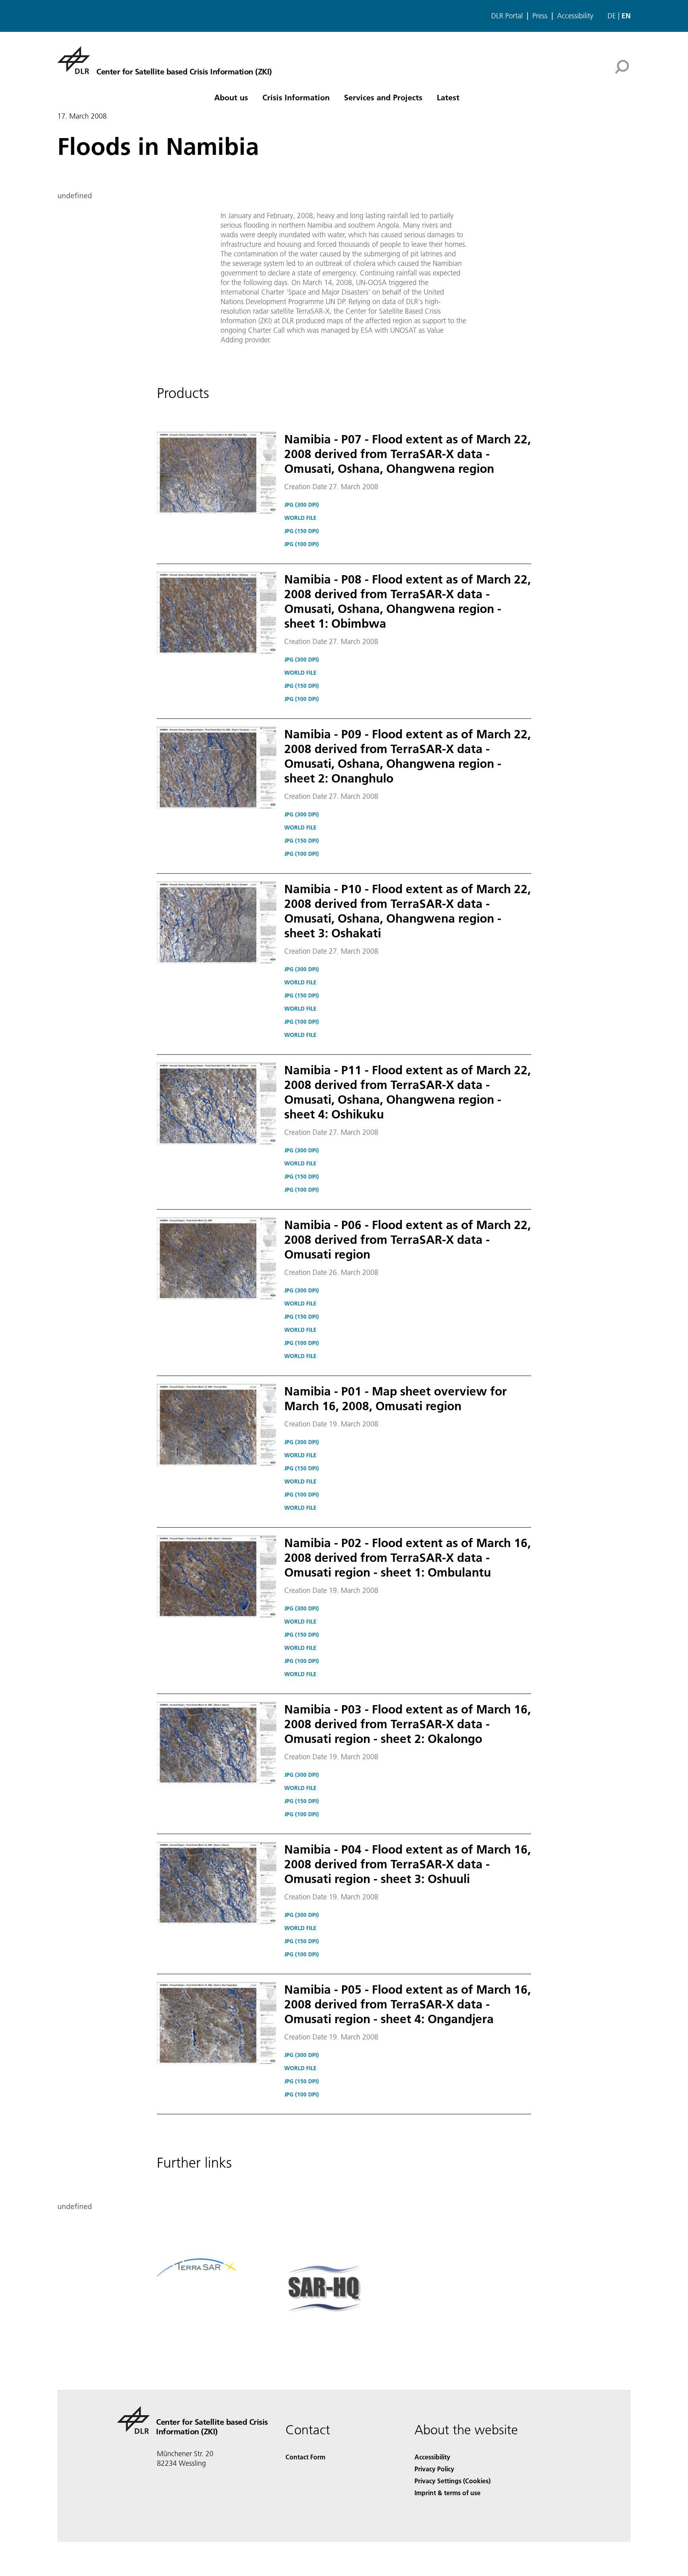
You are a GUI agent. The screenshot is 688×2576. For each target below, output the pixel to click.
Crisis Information (296, 97)
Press (540, 16)
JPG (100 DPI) (302, 544)
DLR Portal (507, 16)
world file (300, 518)
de (612, 16)
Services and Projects (383, 97)
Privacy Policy (434, 2469)
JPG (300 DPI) (302, 505)
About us (231, 97)
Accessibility (575, 16)
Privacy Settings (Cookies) (452, 2481)
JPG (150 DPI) (302, 531)
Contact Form (305, 2457)
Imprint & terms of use (448, 2493)
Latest (448, 97)
